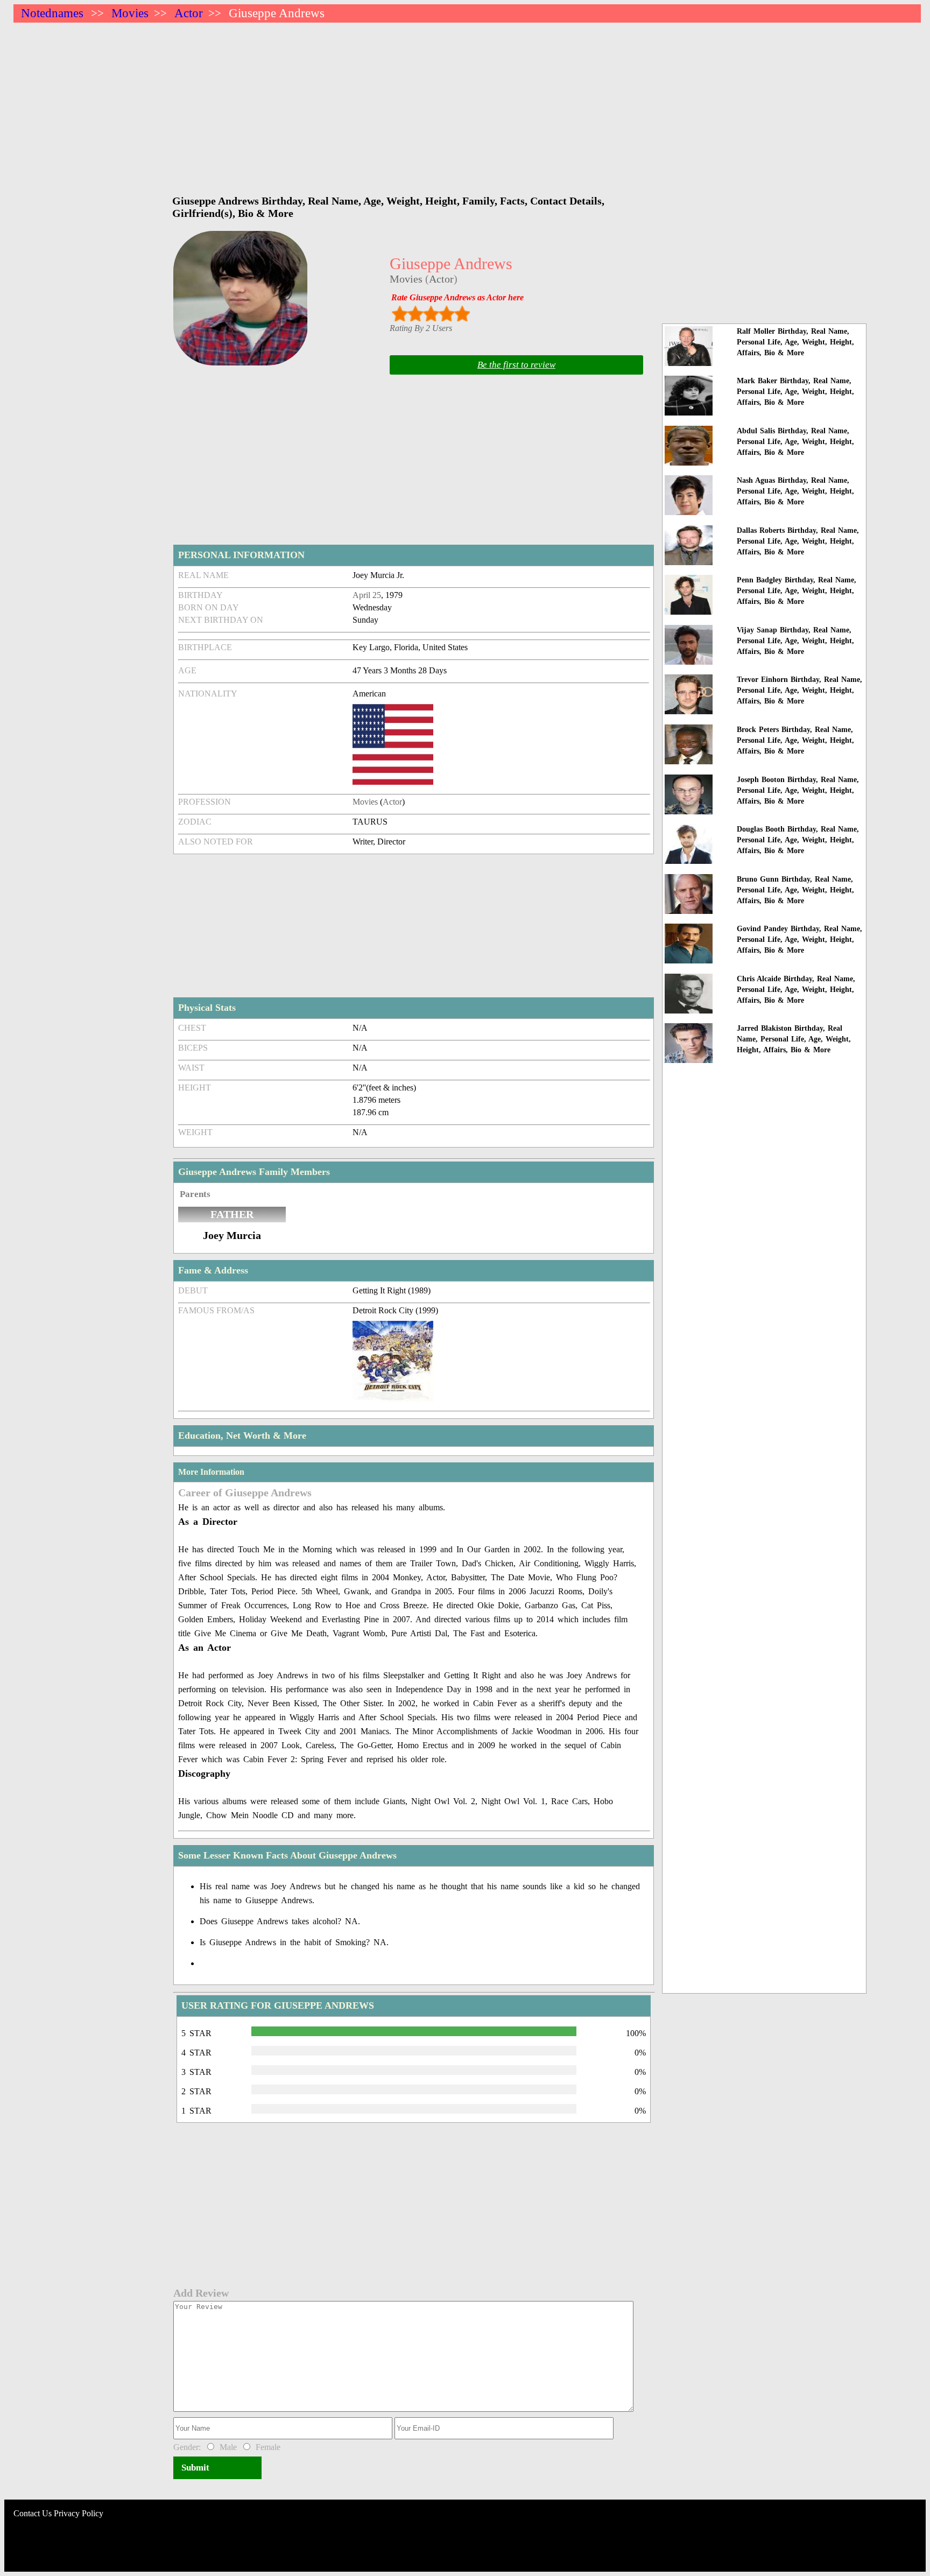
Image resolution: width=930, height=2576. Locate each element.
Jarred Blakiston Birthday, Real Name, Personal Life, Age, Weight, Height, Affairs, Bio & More (794, 1039)
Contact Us (33, 2513)
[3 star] (431, 314)
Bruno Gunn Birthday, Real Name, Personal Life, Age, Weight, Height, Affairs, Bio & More (795, 890)
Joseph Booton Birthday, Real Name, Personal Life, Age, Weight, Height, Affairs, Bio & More (798, 790)
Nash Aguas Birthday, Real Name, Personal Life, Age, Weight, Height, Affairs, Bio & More (795, 491)
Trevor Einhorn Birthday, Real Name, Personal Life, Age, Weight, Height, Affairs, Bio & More (799, 690)
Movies (130, 13)
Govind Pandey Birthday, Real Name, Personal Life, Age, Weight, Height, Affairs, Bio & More (799, 939)
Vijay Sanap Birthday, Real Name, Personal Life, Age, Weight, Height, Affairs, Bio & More (795, 641)
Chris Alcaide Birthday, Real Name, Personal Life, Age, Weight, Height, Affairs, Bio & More (796, 990)
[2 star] (415, 314)
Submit (195, 2468)
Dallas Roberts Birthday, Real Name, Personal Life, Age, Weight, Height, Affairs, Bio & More (798, 541)
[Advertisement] (336, 103)
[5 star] (462, 314)
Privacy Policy (79, 2513)
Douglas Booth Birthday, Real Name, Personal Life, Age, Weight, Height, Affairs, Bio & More (798, 840)
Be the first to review (516, 365)
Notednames (52, 13)
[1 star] (400, 314)
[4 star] (446, 314)
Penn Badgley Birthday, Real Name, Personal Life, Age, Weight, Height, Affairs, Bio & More (797, 591)
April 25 (367, 595)
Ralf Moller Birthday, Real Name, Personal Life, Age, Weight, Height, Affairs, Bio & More (795, 342)
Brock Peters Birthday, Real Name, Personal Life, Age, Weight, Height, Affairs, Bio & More (795, 740)
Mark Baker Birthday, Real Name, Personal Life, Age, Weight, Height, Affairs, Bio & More (795, 392)
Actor (189, 13)
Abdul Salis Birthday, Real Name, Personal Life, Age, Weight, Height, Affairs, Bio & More (795, 442)
